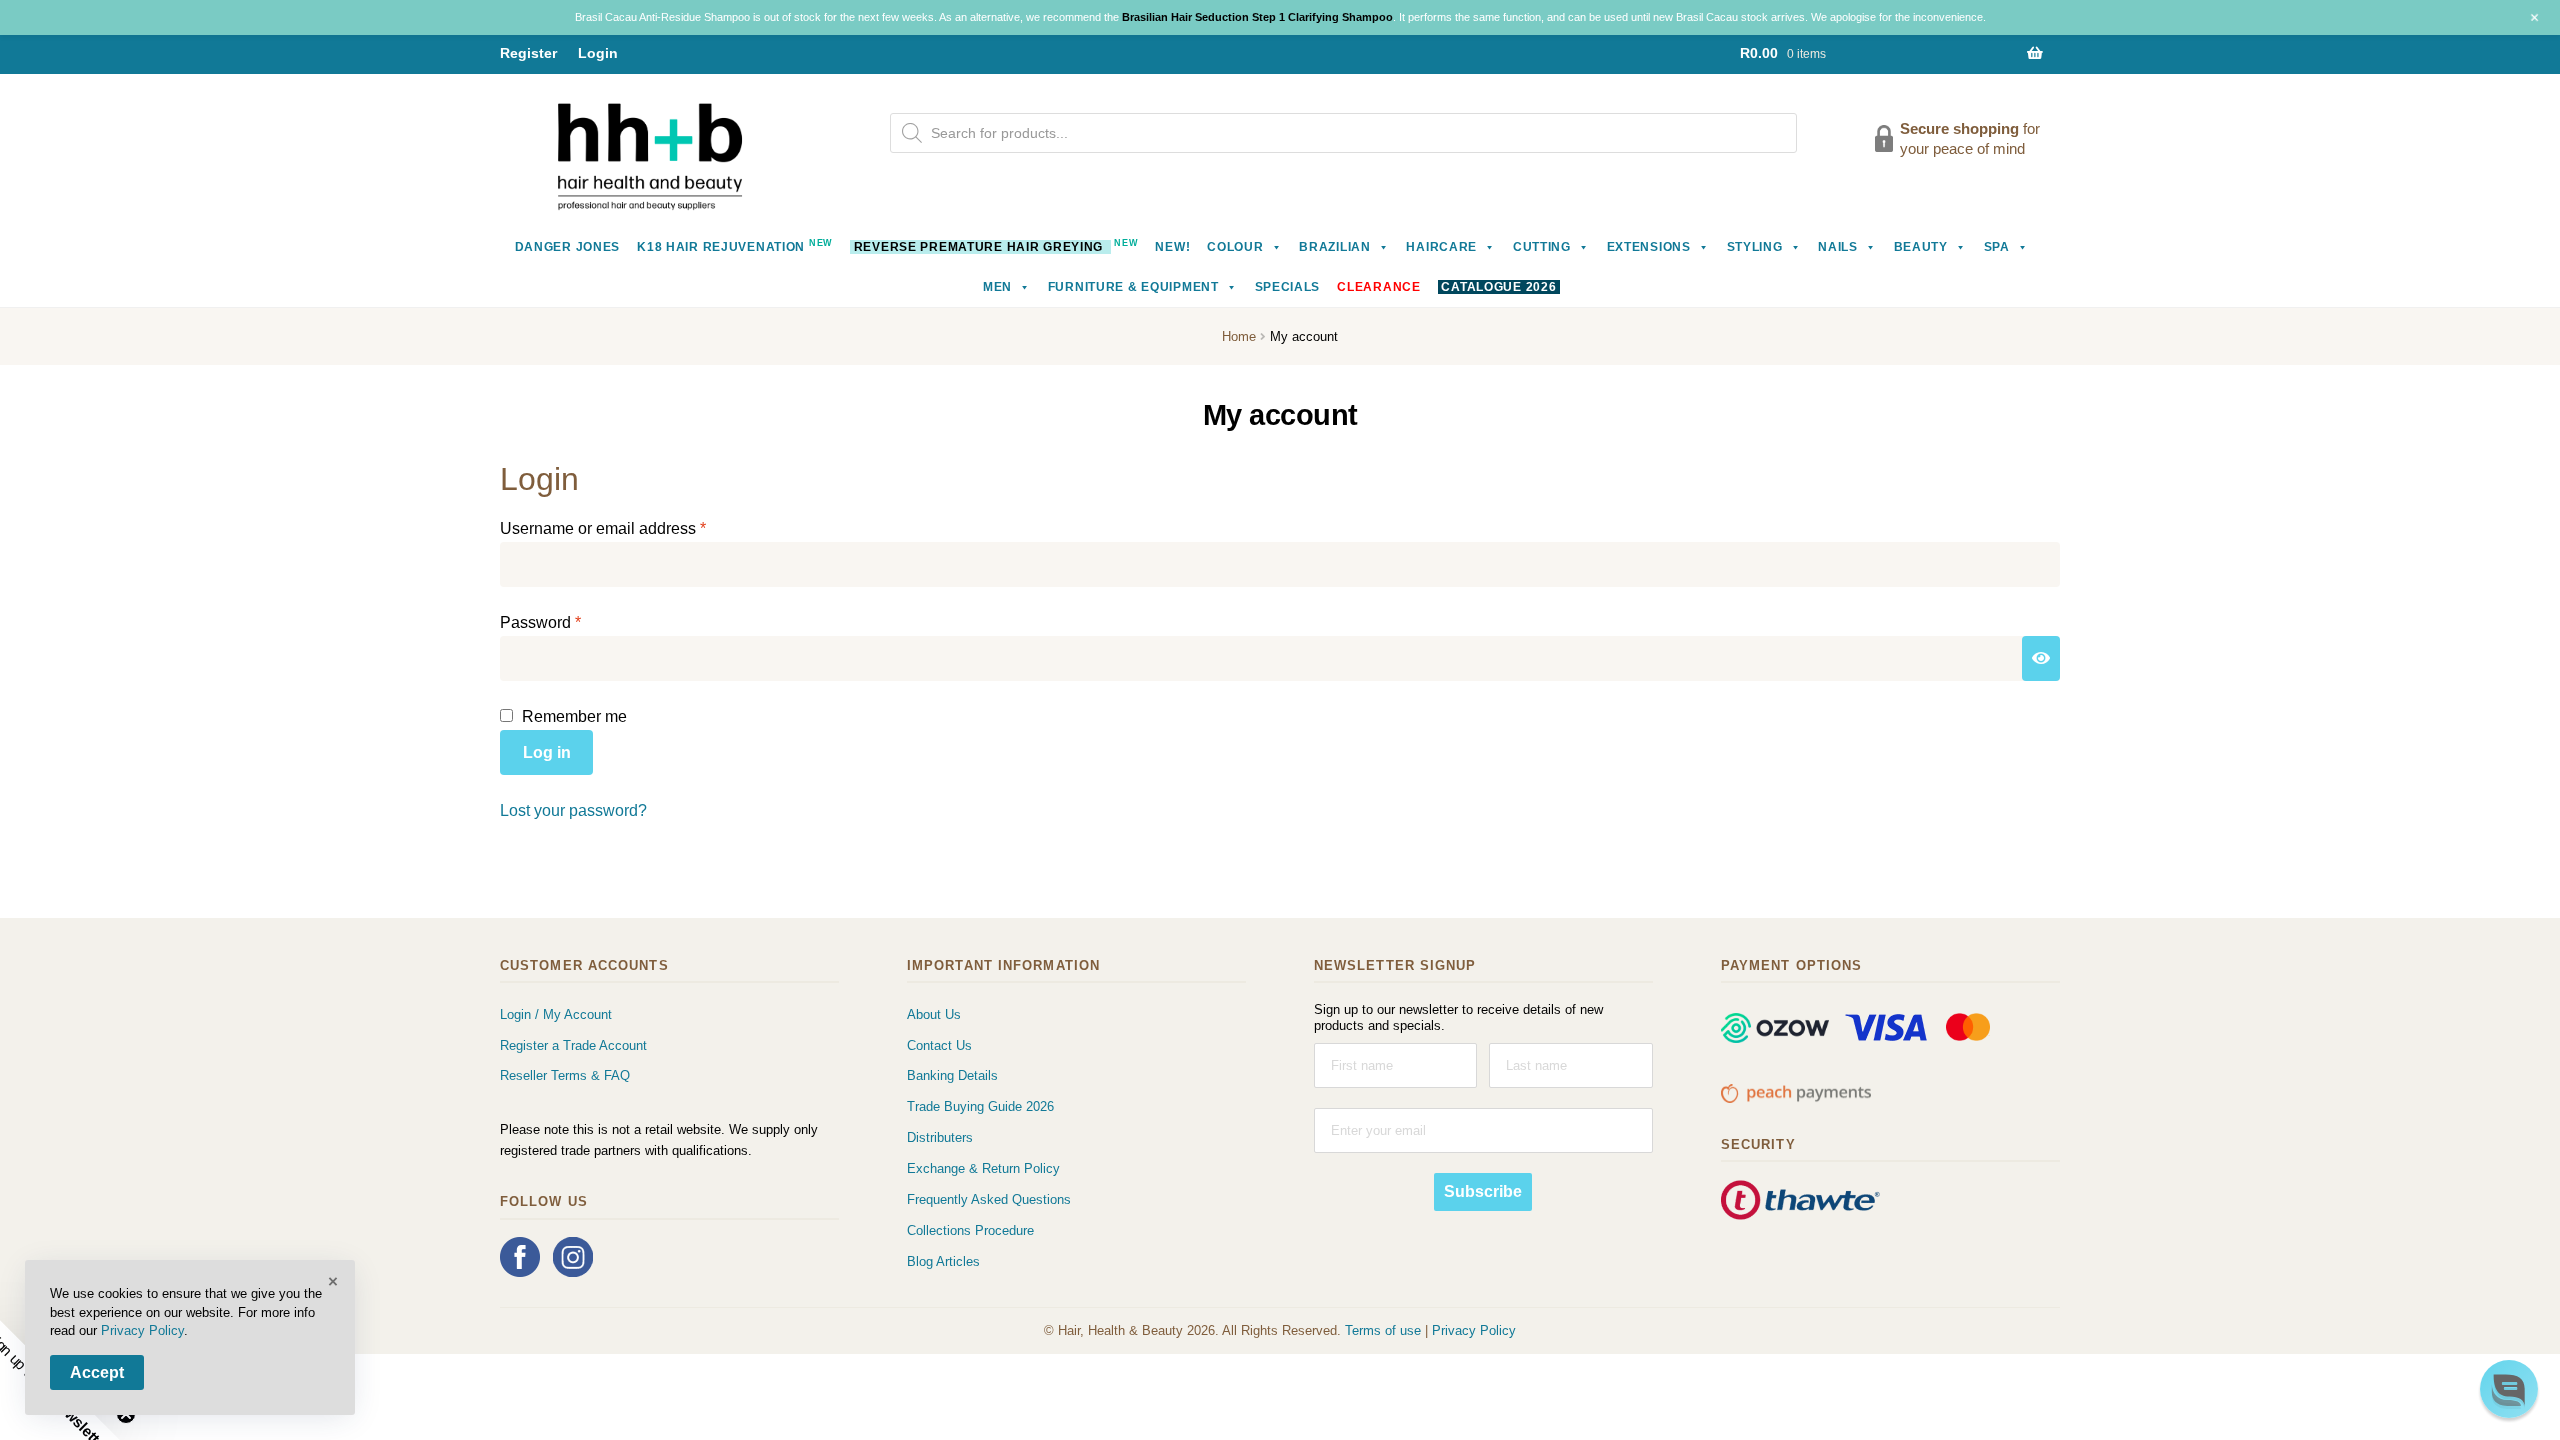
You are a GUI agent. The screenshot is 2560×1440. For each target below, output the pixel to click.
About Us (934, 1014)
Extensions (1649, 247)
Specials (1288, 287)
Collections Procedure (970, 1230)
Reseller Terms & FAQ (565, 1075)
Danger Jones (568, 247)
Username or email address (635, 528)
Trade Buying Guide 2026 (980, 1106)
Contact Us (939, 1045)
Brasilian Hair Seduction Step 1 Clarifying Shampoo (1257, 17)
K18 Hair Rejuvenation (735, 245)
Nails (1838, 247)
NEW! (1172, 247)
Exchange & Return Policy (983, 1168)
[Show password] (2041, 659)
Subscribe (1483, 1191)
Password (573, 622)
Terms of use (1383, 1330)
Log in (547, 752)
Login (598, 53)
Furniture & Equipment (1133, 287)
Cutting (1542, 247)
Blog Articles (943, 1261)
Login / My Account (556, 1014)
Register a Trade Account (573, 1045)
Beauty (1921, 247)
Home (1239, 336)
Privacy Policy (1474, 1330)
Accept (97, 1372)
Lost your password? (573, 810)
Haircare (1441, 247)
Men (997, 287)
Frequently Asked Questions (989, 1199)
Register (528, 53)
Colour (1235, 247)
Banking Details (952, 1075)
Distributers (940, 1137)
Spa (1997, 247)
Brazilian (1334, 247)
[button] (2509, 1389)
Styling (1755, 247)
